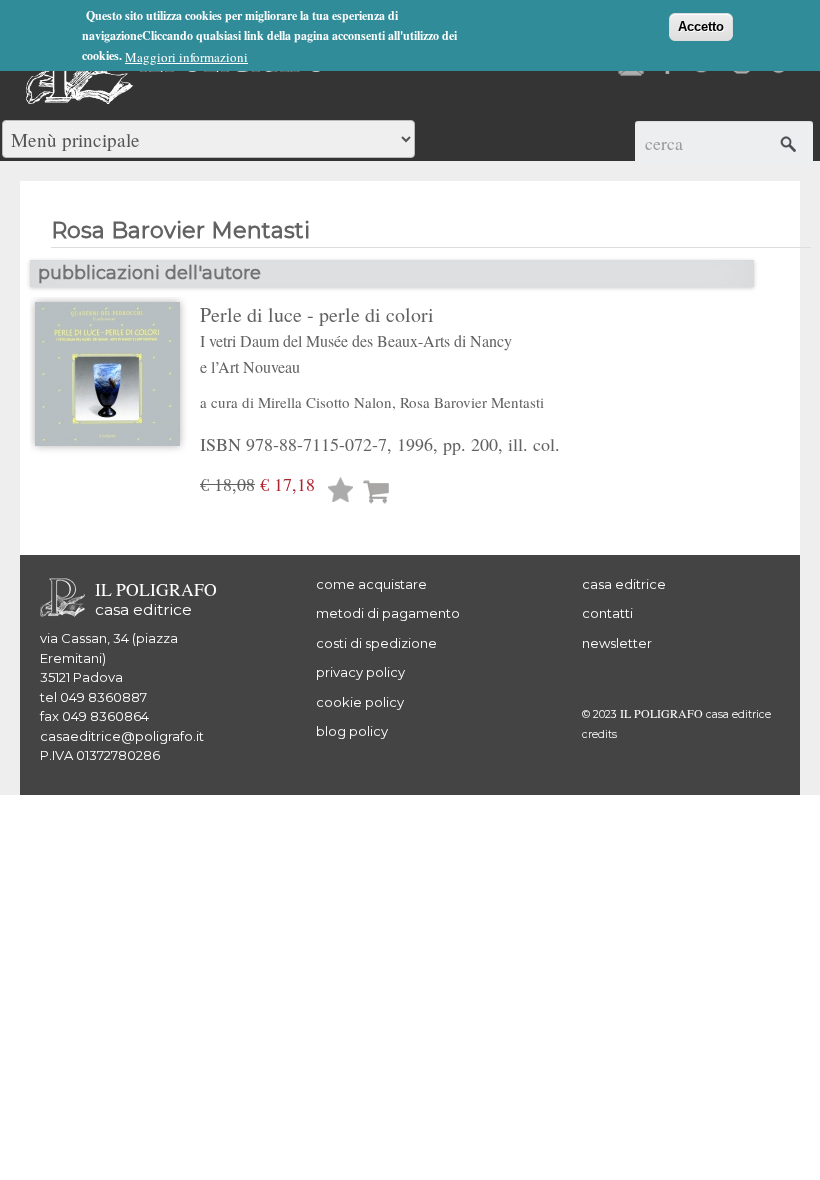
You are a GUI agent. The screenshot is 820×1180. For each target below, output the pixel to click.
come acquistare (371, 584)
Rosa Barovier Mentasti (472, 402)
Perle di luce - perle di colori (356, 339)
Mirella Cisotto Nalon (325, 402)
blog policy (352, 731)
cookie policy (360, 702)
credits (599, 734)
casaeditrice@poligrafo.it (122, 736)
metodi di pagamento (388, 613)
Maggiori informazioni (186, 57)
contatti (607, 613)
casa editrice (624, 584)
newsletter (617, 643)
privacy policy (360, 672)
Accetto (701, 26)
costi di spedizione (376, 643)
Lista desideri (341, 492)
